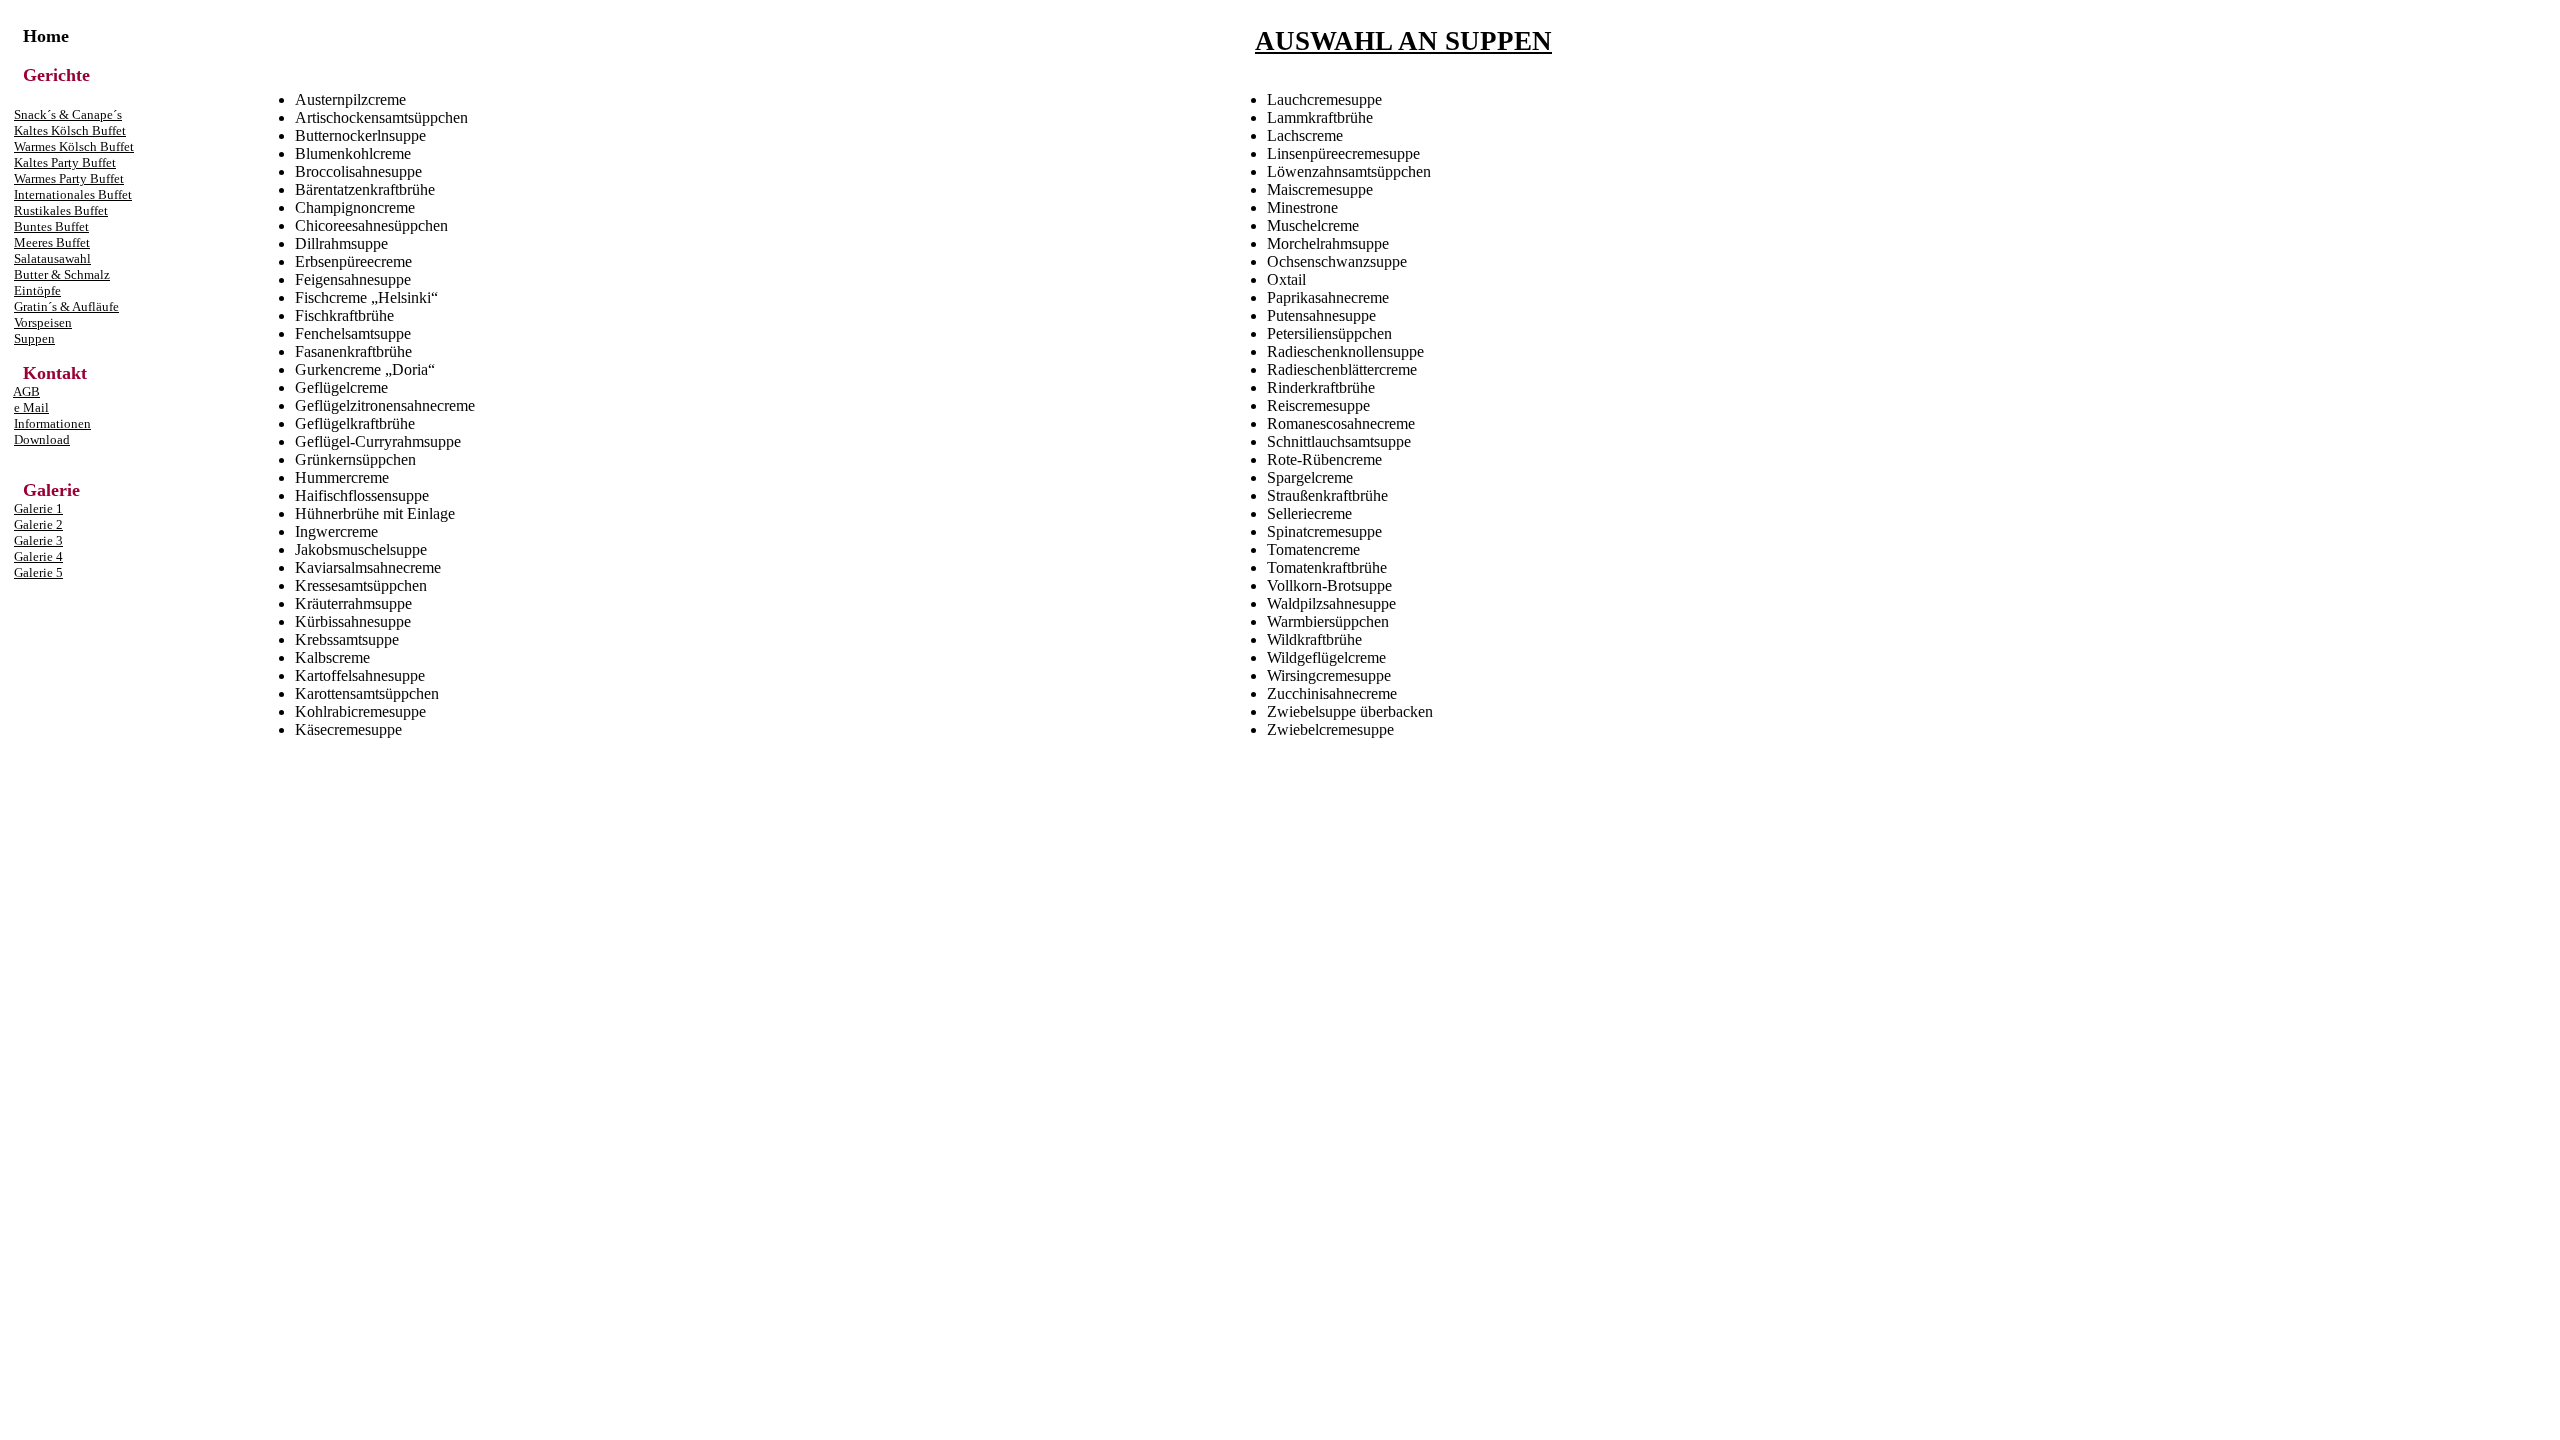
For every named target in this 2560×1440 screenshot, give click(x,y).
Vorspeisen (43, 322)
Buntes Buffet (51, 226)
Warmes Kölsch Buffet (74, 146)
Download (42, 439)
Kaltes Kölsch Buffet (70, 130)
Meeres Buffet (52, 242)
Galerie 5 (38, 572)
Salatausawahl (52, 258)
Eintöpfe (37, 290)
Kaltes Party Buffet (65, 162)
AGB (26, 391)
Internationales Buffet (73, 194)
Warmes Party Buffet (69, 178)
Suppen (34, 338)
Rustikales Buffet (61, 210)
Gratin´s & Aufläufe (66, 306)
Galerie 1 (38, 508)
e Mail (31, 407)
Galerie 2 (38, 524)
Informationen (52, 423)
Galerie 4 (38, 556)
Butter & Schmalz (62, 274)
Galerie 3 (38, 540)
